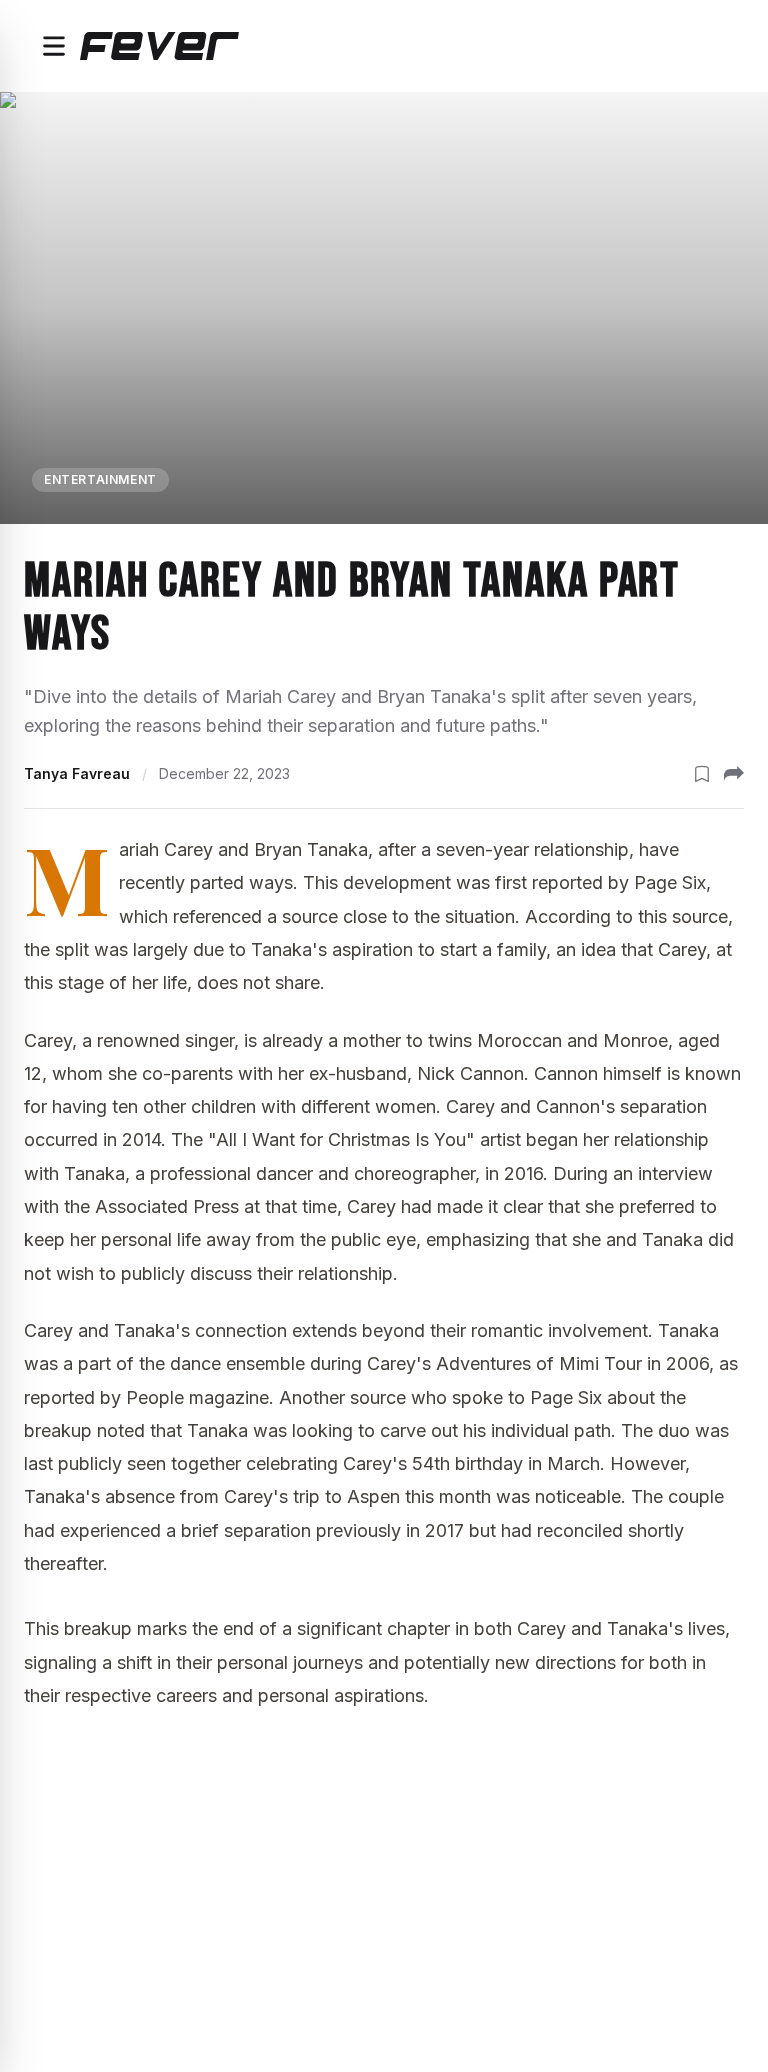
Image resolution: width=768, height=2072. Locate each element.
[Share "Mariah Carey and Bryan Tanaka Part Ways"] (734, 774)
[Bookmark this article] (702, 774)
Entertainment (100, 479)
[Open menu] (54, 46)
